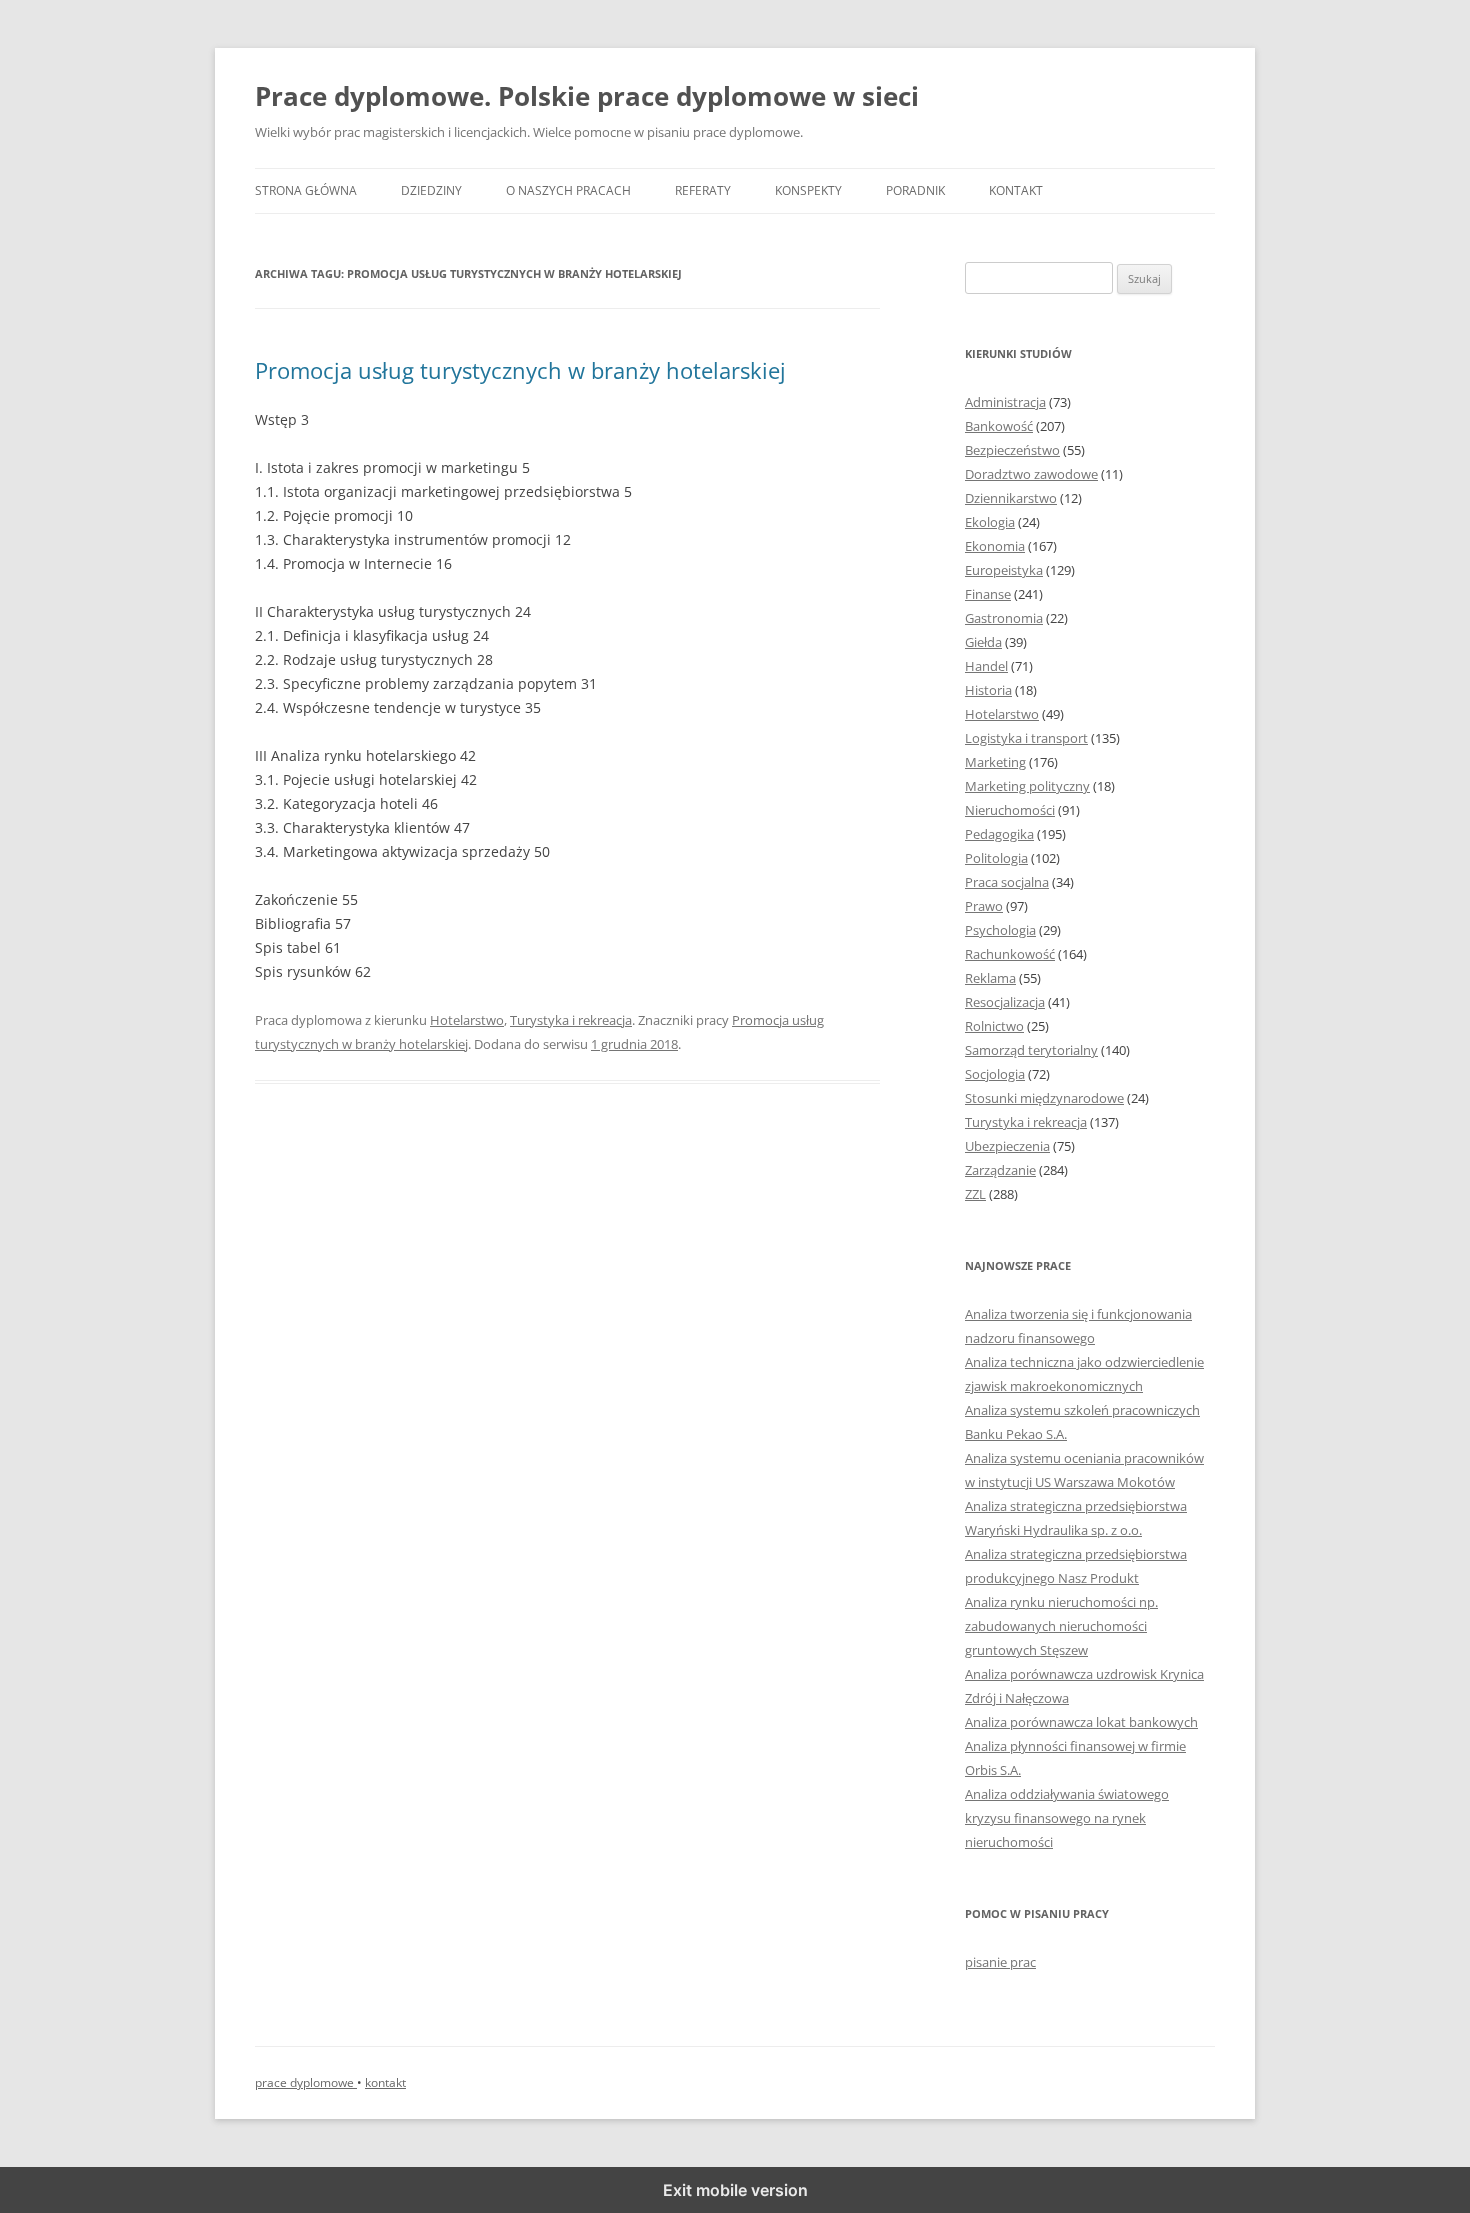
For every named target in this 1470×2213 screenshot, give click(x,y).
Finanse (988, 594)
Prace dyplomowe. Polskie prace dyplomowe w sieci (587, 96)
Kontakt (1016, 190)
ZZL (975, 1194)
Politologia (996, 858)
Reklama (990, 978)
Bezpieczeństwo (1012, 450)
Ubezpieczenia (1007, 1146)
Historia (988, 690)
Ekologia (990, 522)
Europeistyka (1004, 570)
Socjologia (995, 1074)
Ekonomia (995, 546)
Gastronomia (1004, 618)
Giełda (983, 642)
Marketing (995, 762)
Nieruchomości (1010, 810)
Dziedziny (431, 190)
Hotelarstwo (467, 1020)
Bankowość (999, 426)
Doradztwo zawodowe (1031, 474)
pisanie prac (1000, 1962)
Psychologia (1000, 930)
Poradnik (915, 190)
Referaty (703, 190)
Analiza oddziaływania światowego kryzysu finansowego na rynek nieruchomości (1067, 1818)
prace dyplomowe (306, 2082)
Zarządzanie (1000, 1170)
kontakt (385, 2082)
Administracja (1005, 402)
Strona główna (306, 190)
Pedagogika (999, 834)
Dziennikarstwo (1011, 498)
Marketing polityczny (1027, 786)
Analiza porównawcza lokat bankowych (1081, 1722)
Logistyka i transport (1026, 738)
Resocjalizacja (1005, 1002)
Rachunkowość (1010, 954)
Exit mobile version (735, 2190)
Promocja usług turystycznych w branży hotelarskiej (520, 370)
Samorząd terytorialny (1031, 1050)
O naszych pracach (568, 190)
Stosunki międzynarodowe (1044, 1098)
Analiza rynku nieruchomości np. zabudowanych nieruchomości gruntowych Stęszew (1061, 1626)
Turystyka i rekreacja (571, 1020)
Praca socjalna (1007, 882)
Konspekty (808, 190)
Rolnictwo (994, 1026)
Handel (986, 666)
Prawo (984, 906)
